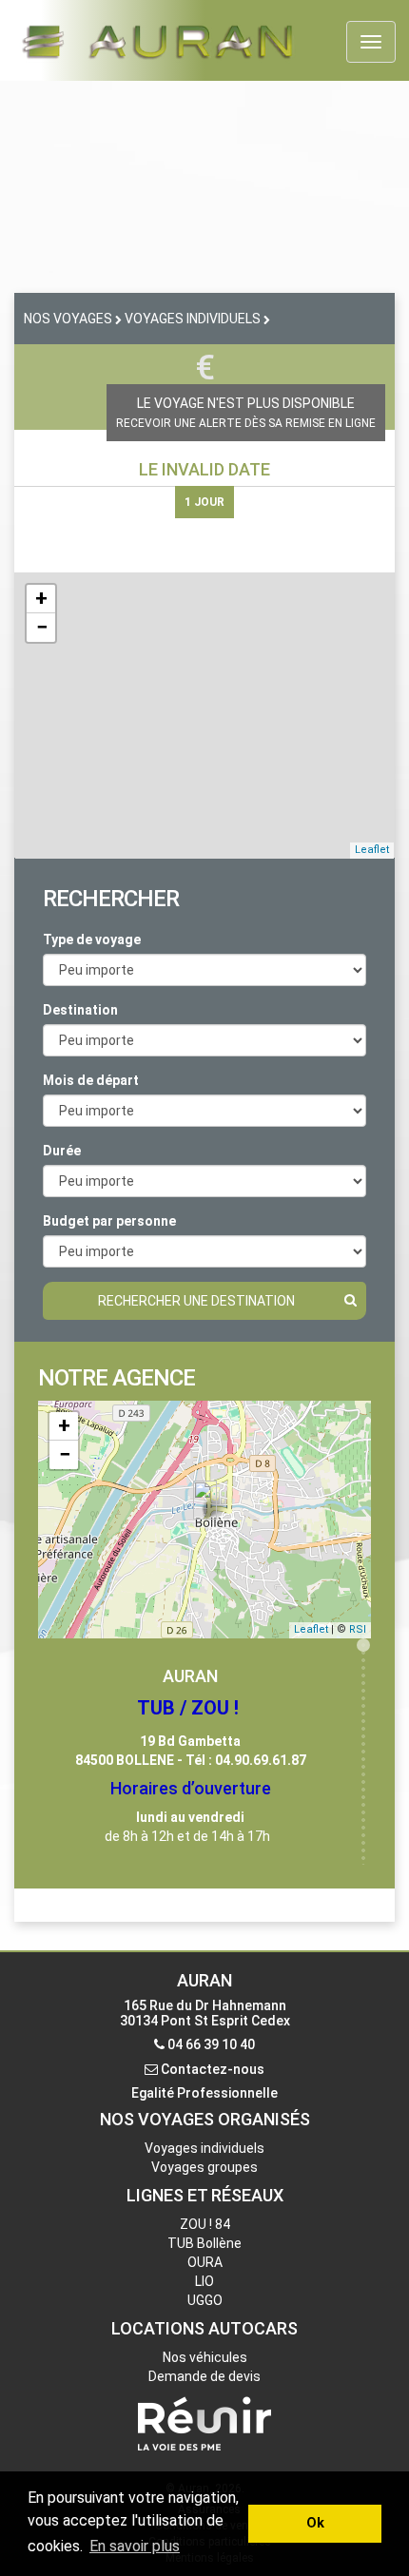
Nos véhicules (205, 2357)
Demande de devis (204, 2376)
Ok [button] (315, 2523)
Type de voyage (92, 939)
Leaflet (372, 850)
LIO (204, 2281)
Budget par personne (109, 1221)
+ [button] (41, 599)
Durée (62, 1151)
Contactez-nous (213, 2069)
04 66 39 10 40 (211, 2044)
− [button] (42, 627)
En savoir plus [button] (135, 2546)
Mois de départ (91, 1080)
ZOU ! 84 (205, 2224)
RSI (358, 1629)
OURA (205, 2262)
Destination (80, 1010)
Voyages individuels (204, 2148)
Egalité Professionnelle (204, 2093)
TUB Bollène (204, 2243)
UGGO (205, 2300)
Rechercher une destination (196, 1301)
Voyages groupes (204, 2167)
